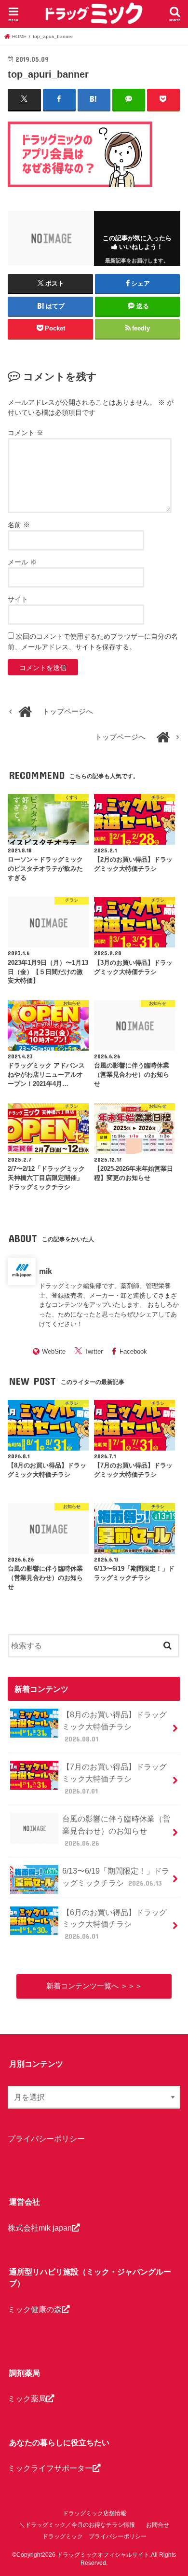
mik (46, 1271)
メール (22, 562)
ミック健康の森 (35, 2309)
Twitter (94, 1351)
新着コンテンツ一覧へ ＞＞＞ (94, 1986)
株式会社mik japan (40, 2228)
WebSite (54, 1351)
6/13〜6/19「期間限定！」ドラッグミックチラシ (116, 1877)
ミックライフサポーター (50, 2468)
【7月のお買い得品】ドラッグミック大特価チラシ (114, 1778)
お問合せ (158, 2525)
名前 (19, 525)
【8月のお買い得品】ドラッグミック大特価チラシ (114, 1726)
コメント (26, 433)
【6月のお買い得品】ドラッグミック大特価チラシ (114, 1924)
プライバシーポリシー (46, 2138)
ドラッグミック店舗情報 (94, 2513)
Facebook (133, 1351)
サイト (18, 599)
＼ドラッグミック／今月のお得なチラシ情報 (77, 2525)
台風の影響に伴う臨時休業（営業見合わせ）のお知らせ (116, 1830)
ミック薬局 (27, 2398)
